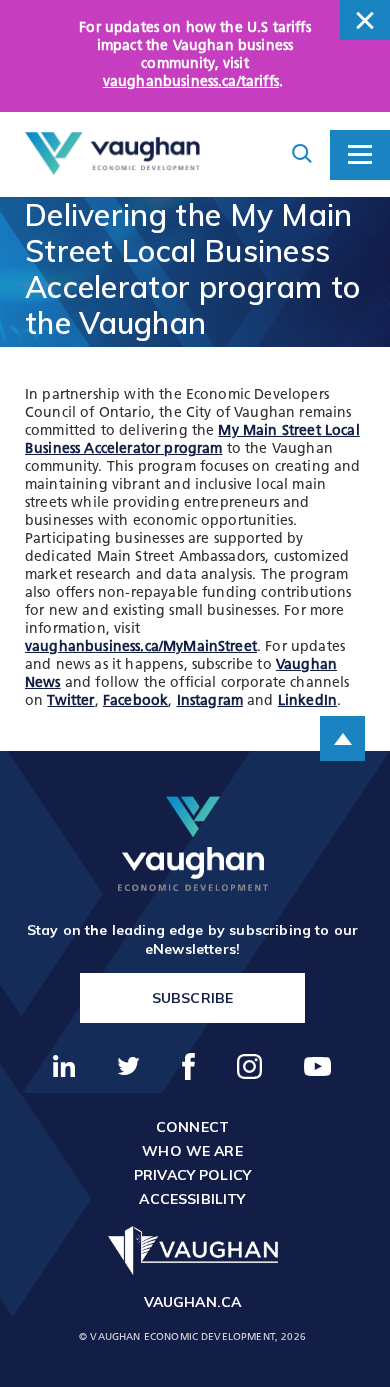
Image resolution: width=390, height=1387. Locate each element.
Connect (192, 1127)
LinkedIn (307, 701)
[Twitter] (129, 1066)
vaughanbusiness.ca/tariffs (191, 82)
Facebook (135, 701)
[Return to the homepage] (112, 154)
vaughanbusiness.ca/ (141, 647)
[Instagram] (250, 1066)
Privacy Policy (192, 1175)
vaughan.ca (193, 1302)
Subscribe (192, 998)
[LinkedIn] (64, 1066)
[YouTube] (318, 1066)
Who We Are (192, 1151)
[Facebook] (189, 1066)
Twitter (70, 701)
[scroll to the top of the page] (342, 738)
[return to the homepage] (193, 843)
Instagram (210, 701)
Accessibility (192, 1199)
